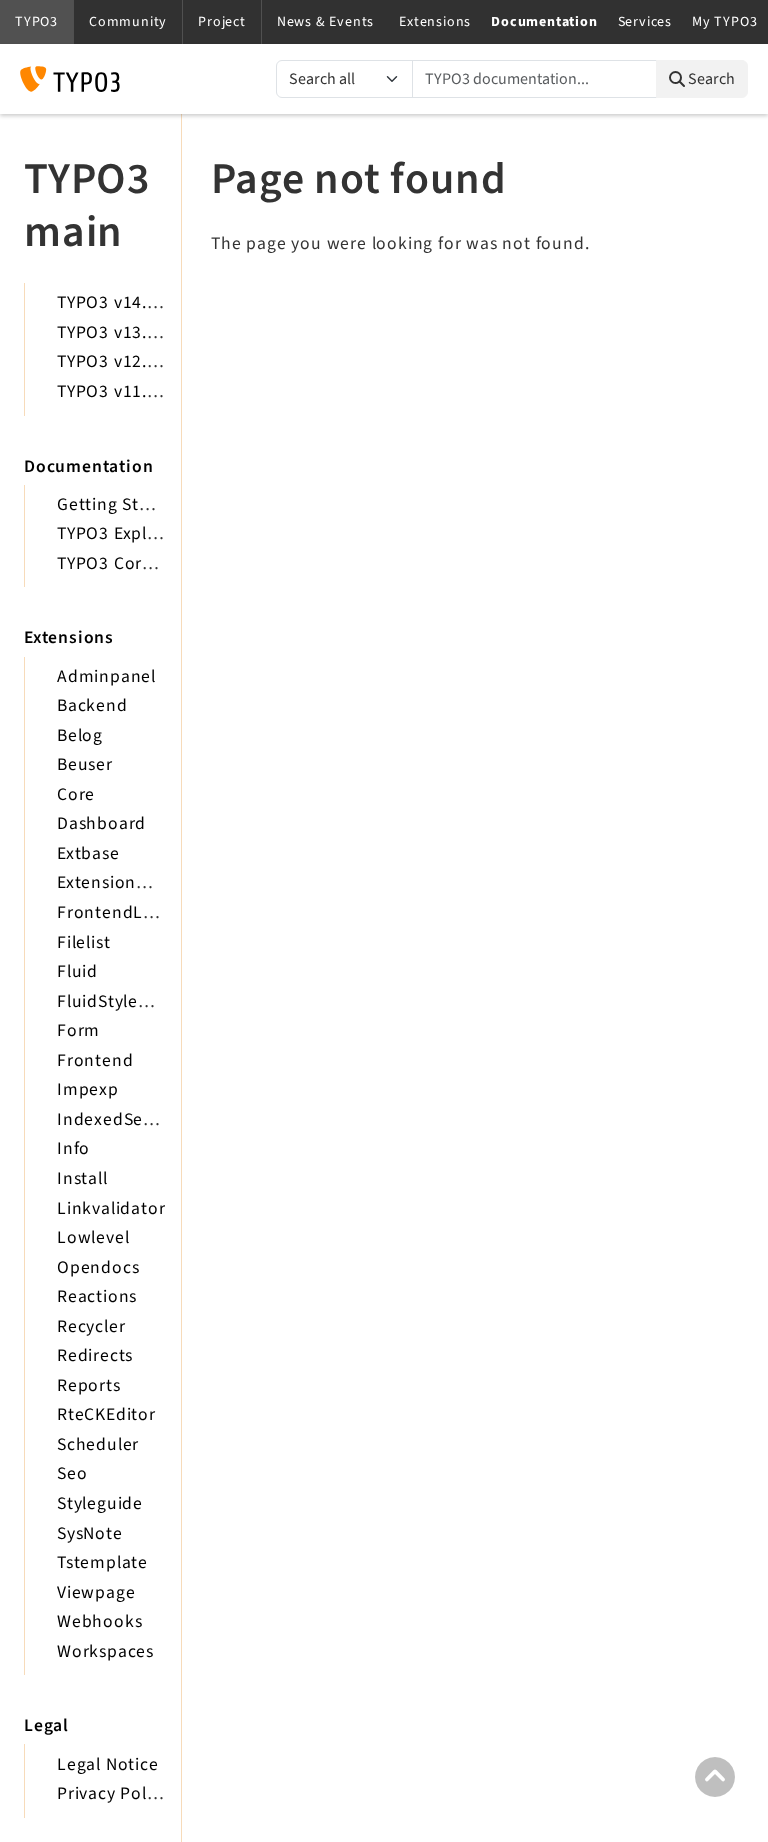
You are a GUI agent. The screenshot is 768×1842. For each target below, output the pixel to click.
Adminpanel (106, 676)
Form (78, 1030)
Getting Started (120, 504)
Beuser (85, 764)
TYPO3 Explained (125, 533)
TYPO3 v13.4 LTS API (138, 332)
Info (73, 1148)
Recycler (91, 1326)
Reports (89, 1385)
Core (76, 794)
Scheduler (98, 1444)
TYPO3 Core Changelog (150, 563)
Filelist (83, 942)
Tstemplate (102, 1562)
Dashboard (101, 823)
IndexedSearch (118, 1119)
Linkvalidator (111, 1208)
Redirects (95, 1355)
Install (82, 1178)
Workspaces (105, 1651)
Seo (72, 1473)
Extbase (88, 853)
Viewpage (96, 1592)
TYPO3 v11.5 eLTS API (143, 391)
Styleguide (100, 1503)
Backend (92, 705)
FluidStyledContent (136, 1001)
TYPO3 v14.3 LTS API (138, 302)
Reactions (97, 1296)
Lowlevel (93, 1237)
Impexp (88, 1089)
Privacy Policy (113, 1793)
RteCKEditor (106, 1414)
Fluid (77, 971)
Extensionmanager (133, 882)
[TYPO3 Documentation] (70, 79)
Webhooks (99, 1621)
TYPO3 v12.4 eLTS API (143, 361)
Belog (80, 735)
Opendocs (98, 1267)
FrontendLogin (118, 912)
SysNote (90, 1533)
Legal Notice (108, 1764)
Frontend (95, 1060)
